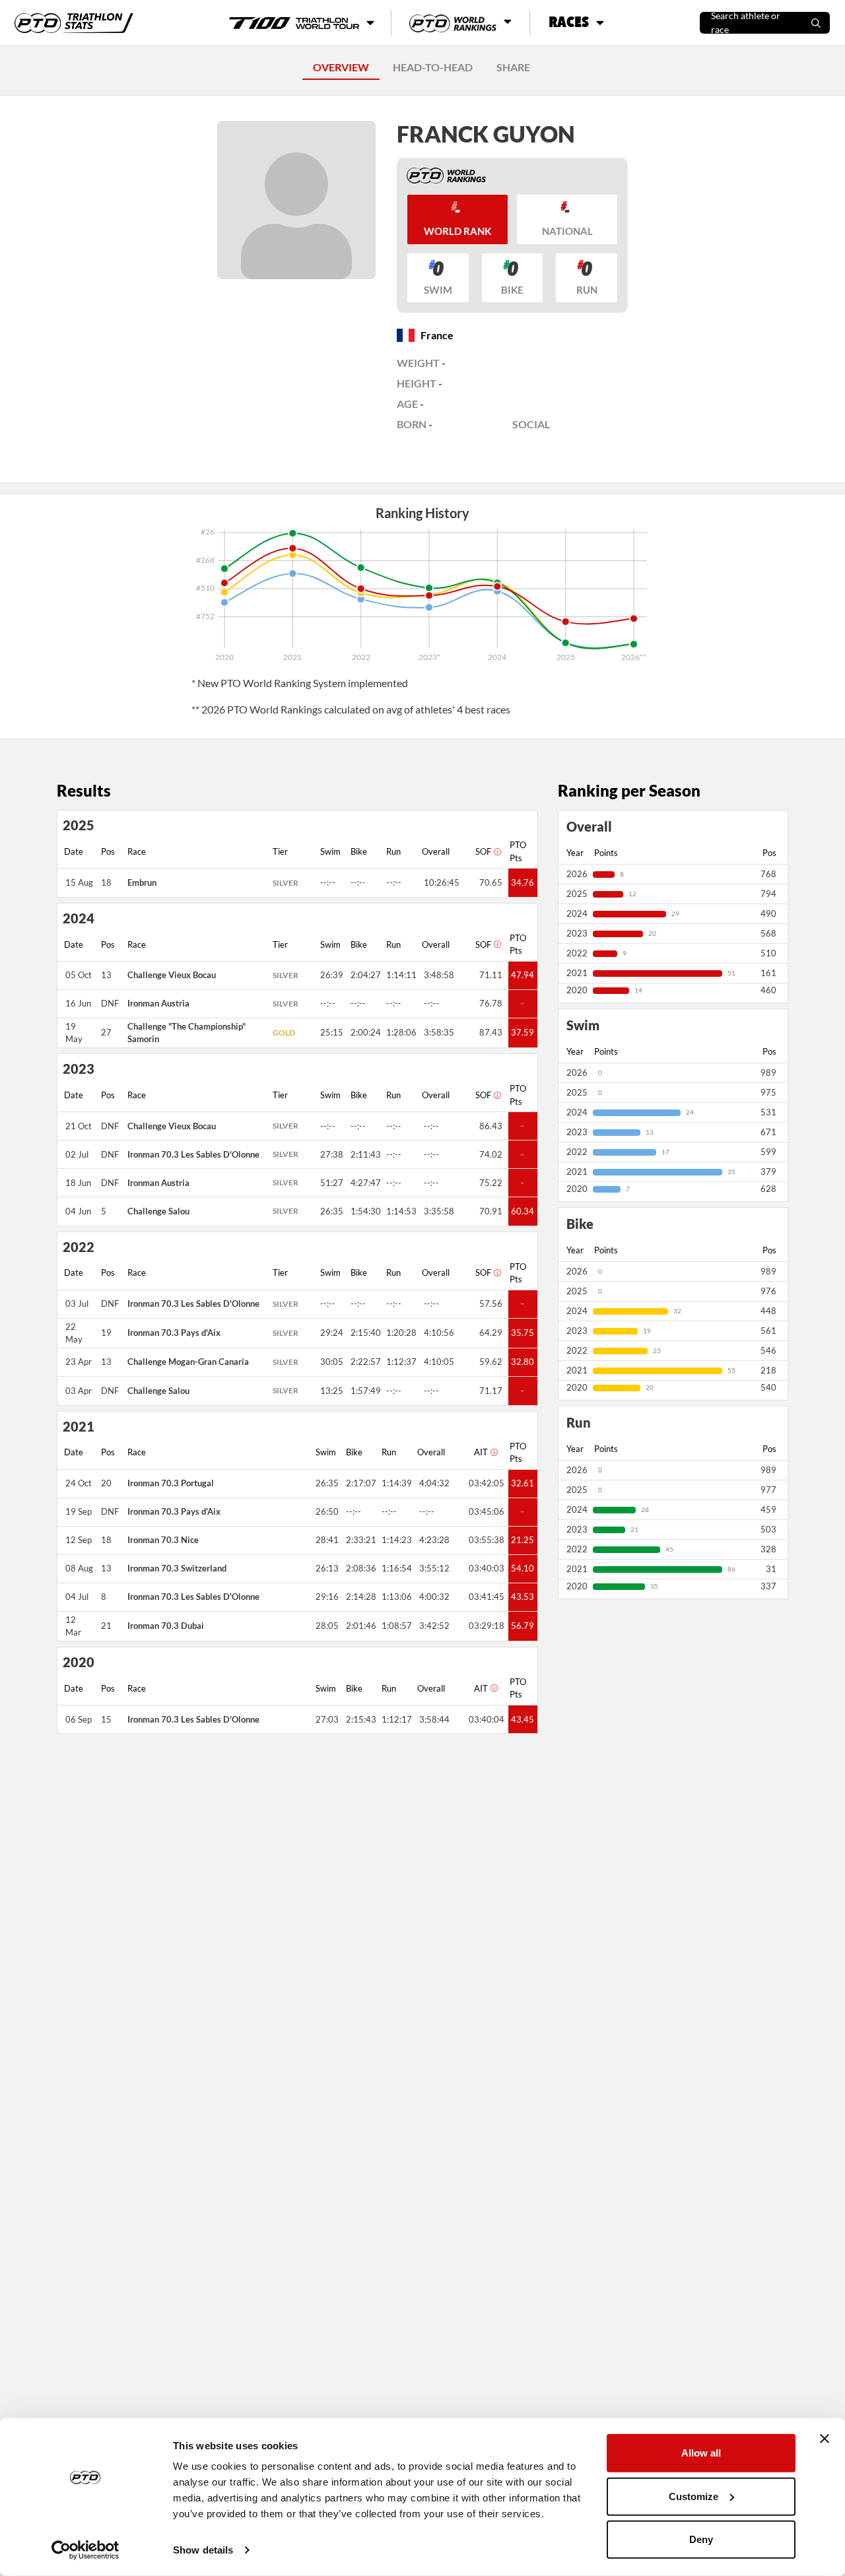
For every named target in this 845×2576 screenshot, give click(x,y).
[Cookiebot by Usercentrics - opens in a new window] (85, 2550)
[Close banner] (825, 2439)
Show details (203, 2550)
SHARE (513, 67)
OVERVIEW (341, 67)
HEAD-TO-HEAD (433, 67)
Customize (693, 2496)
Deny (701, 2539)
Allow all (701, 2453)
